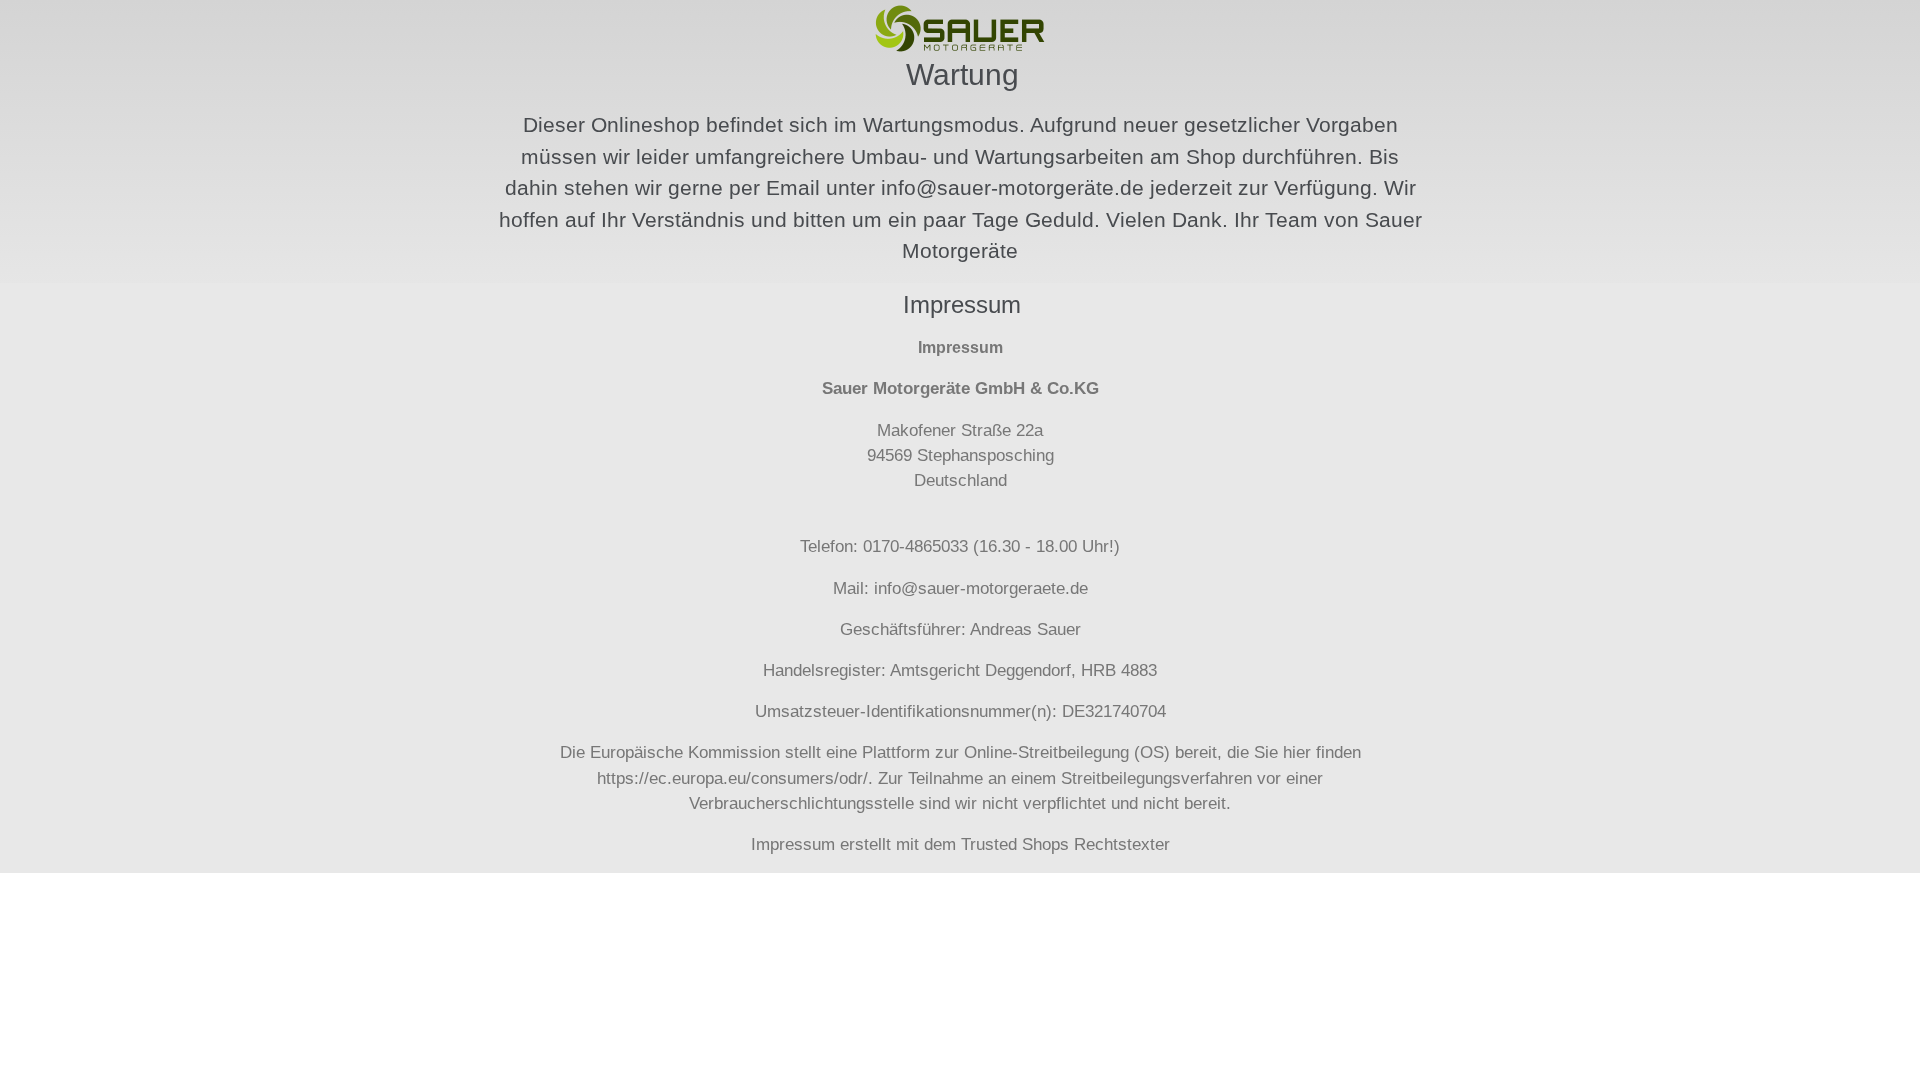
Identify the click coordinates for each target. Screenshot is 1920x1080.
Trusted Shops (1015, 844)
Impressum (793, 844)
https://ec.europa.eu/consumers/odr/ (732, 778)
